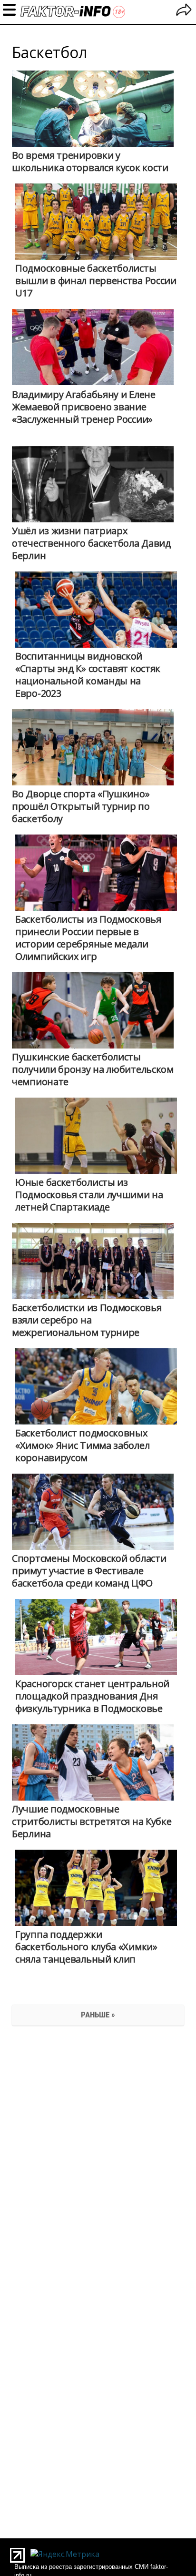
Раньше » (98, 2015)
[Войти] (184, 11)
